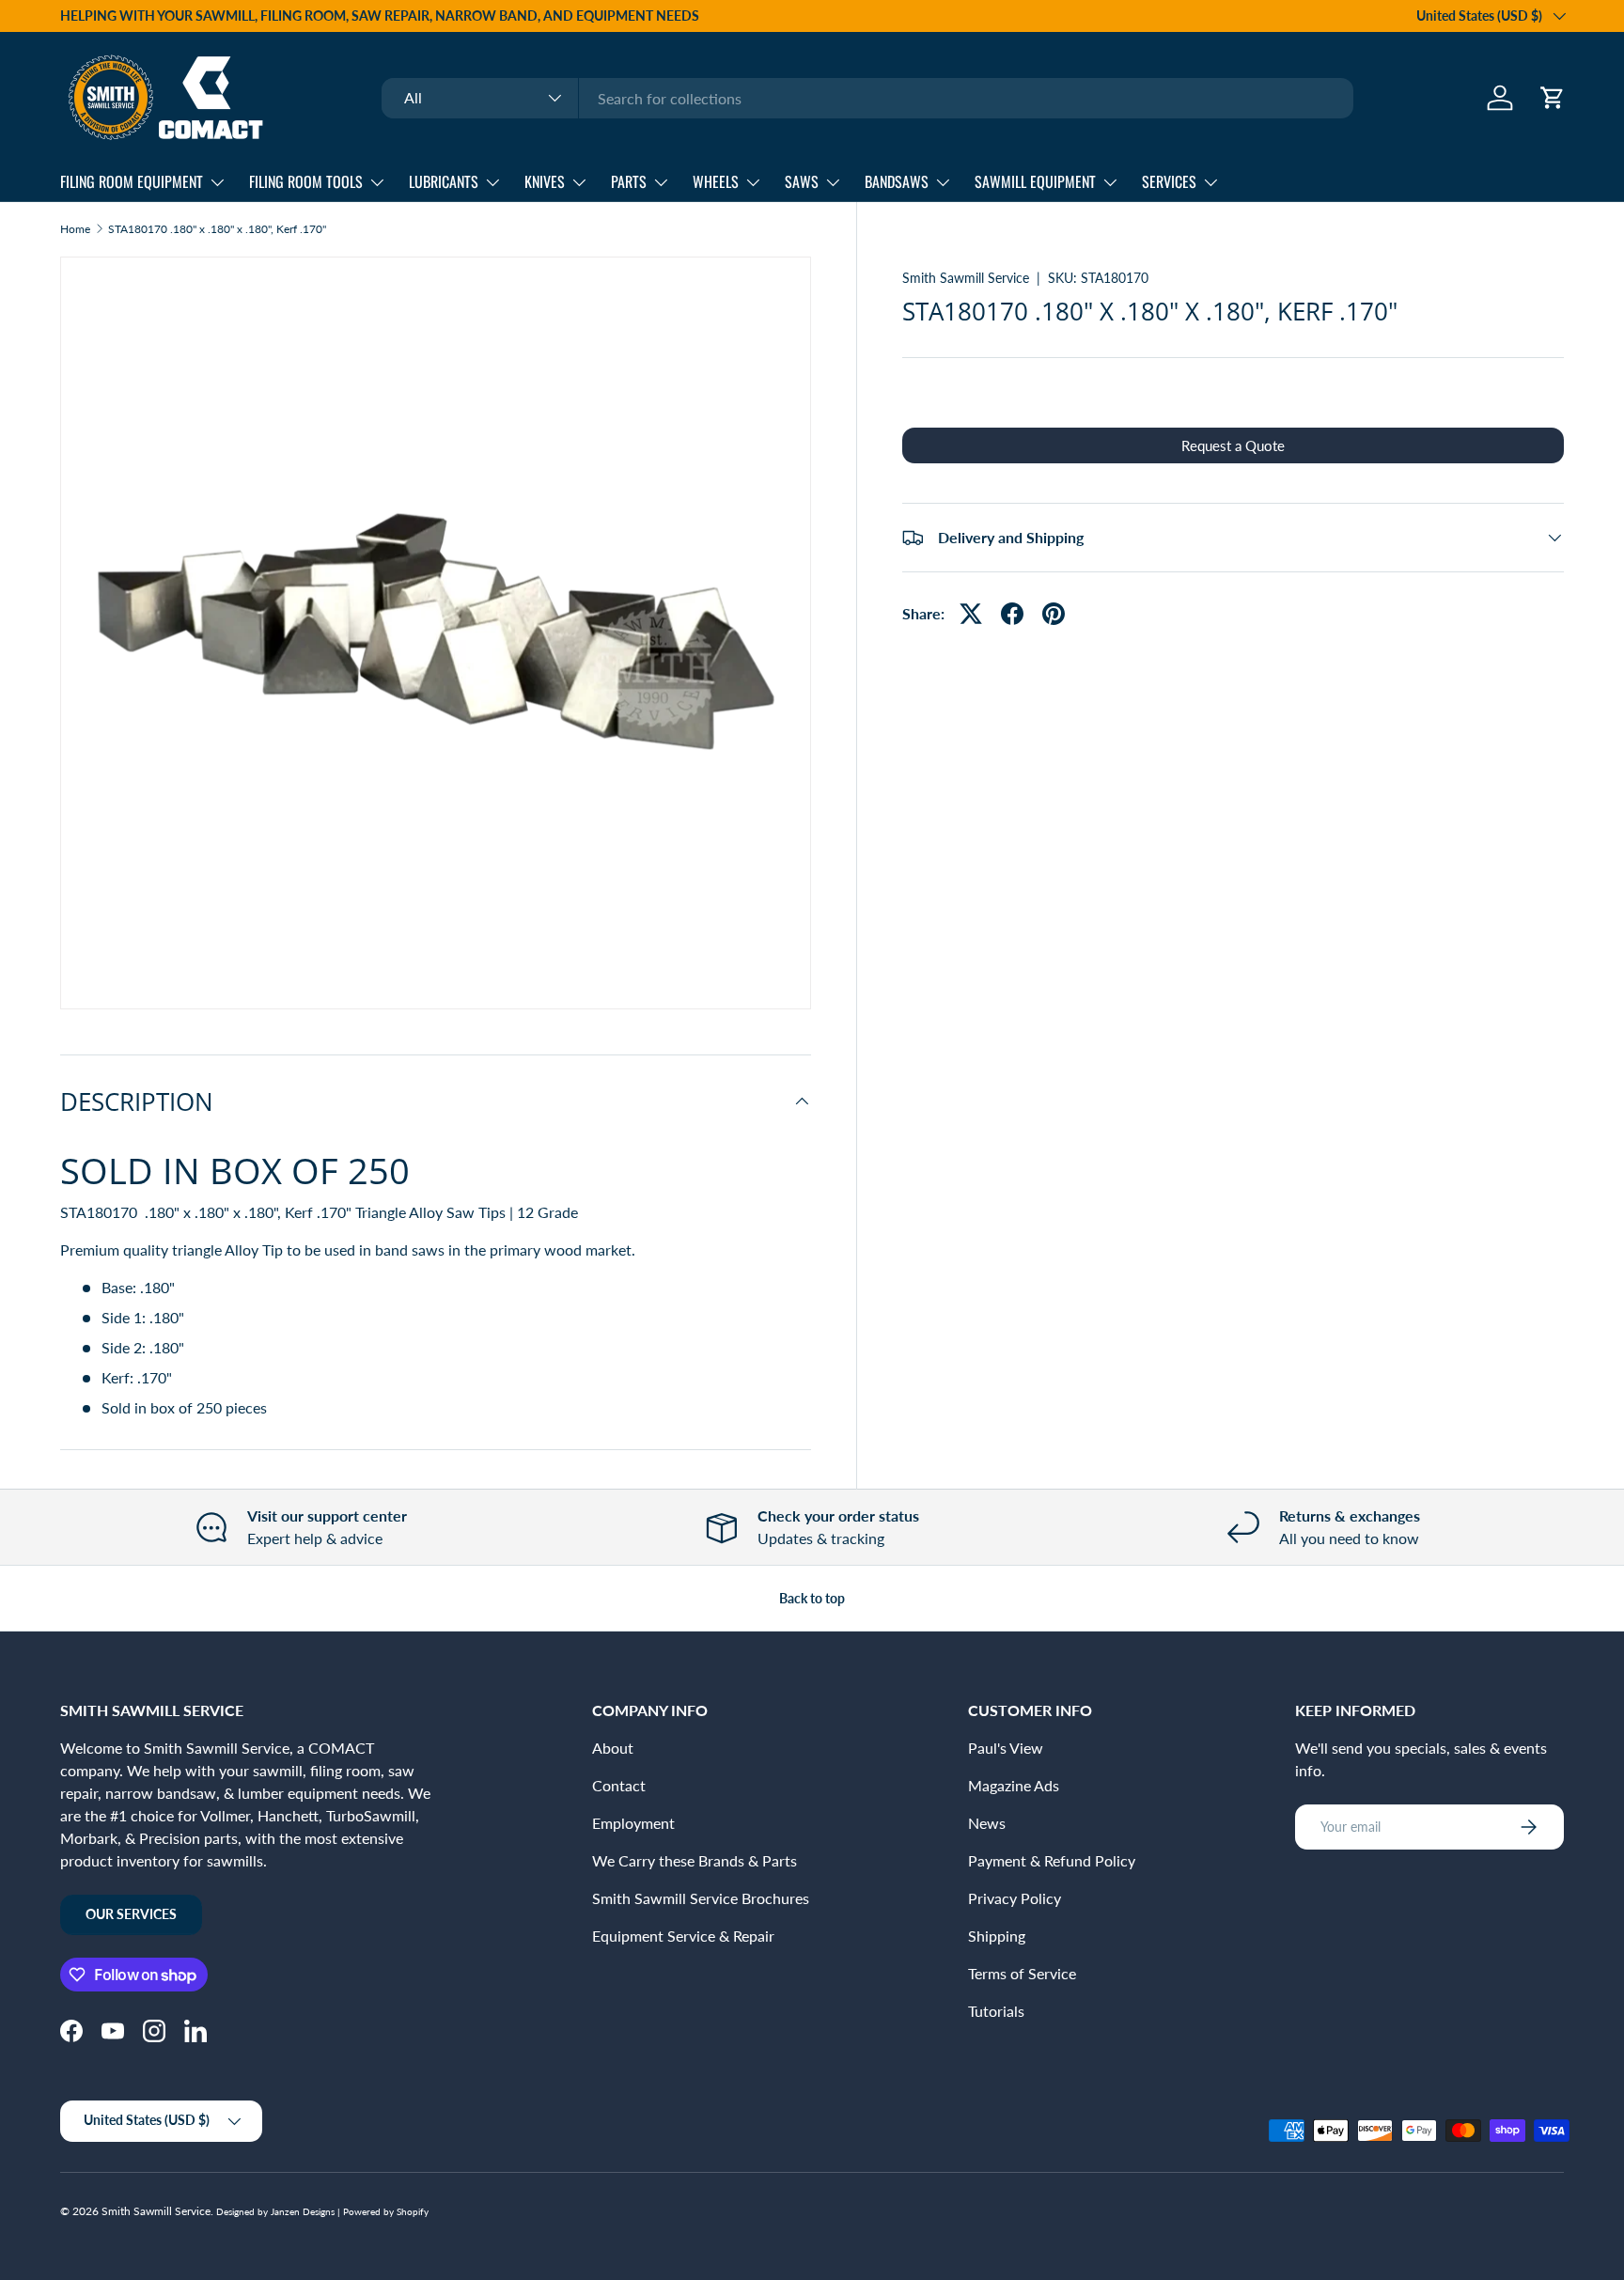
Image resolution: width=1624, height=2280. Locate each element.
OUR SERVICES (131, 1914)
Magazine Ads (1014, 1785)
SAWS (802, 181)
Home (75, 229)
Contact (619, 1785)
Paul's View (1006, 1748)
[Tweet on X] (971, 614)
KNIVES (545, 181)
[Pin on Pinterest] (1054, 614)
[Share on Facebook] (1012, 614)
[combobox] (867, 98)
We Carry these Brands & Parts (695, 1860)
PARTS (629, 181)
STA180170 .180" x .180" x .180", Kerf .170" (217, 229)
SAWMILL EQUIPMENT (1035, 181)
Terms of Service (1022, 1973)
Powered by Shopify (386, 2211)
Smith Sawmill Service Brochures (701, 1898)
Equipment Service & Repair (683, 1936)
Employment (633, 1823)
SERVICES (1169, 181)
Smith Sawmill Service (966, 278)
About (613, 1748)
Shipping (997, 1936)
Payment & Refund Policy (1052, 1860)
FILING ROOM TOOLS (306, 181)
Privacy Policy (1015, 1898)
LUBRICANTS (444, 181)
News (987, 1823)
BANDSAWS (897, 181)
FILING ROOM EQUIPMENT (132, 181)
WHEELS (716, 181)
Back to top (812, 1598)
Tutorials (996, 2011)
